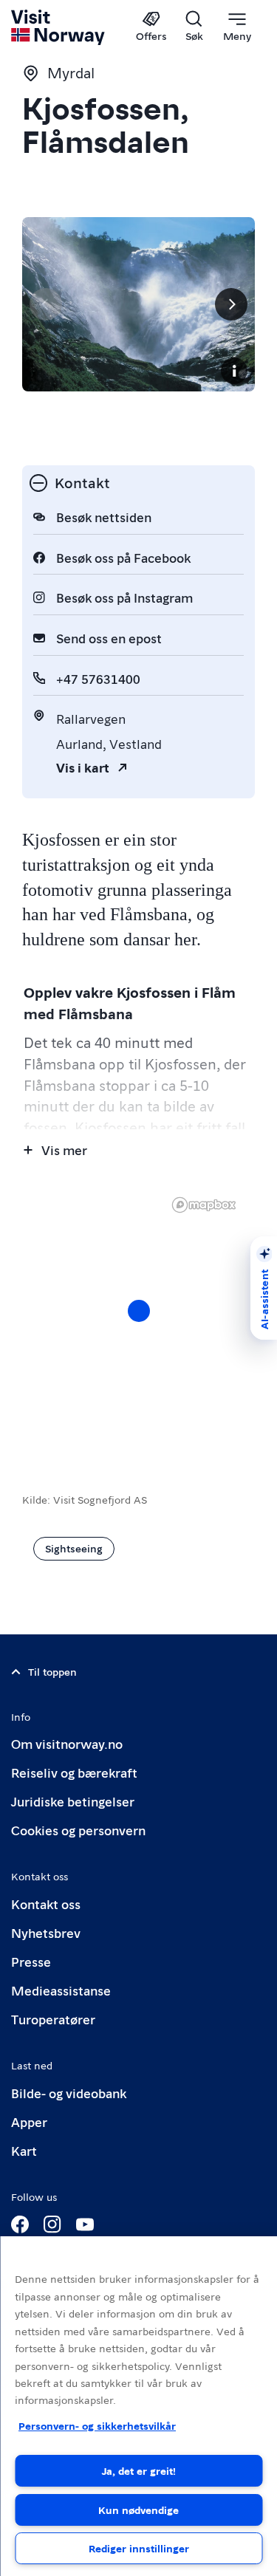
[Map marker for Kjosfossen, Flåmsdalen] (139, 1311)
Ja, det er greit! (139, 2470)
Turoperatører (53, 2019)
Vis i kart (83, 767)
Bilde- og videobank (69, 2093)
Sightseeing (74, 1548)
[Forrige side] (46, 304)
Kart (24, 2150)
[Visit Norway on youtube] (85, 2224)
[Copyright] (234, 371)
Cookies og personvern (78, 1830)
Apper (29, 2121)
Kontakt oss (46, 1904)
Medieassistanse (61, 1990)
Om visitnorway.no (67, 1743)
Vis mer (64, 1150)
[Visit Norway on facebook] (20, 2224)
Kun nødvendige (138, 2510)
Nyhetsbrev (46, 1932)
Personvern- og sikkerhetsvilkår (97, 2425)
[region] (138, 2406)
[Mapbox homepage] (204, 1205)
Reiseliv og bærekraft (74, 1772)
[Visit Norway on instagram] (52, 2224)
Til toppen (52, 1671)
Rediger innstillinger (139, 2548)
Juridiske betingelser (73, 1801)
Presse (31, 1961)
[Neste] (231, 304)
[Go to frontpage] (59, 27)
